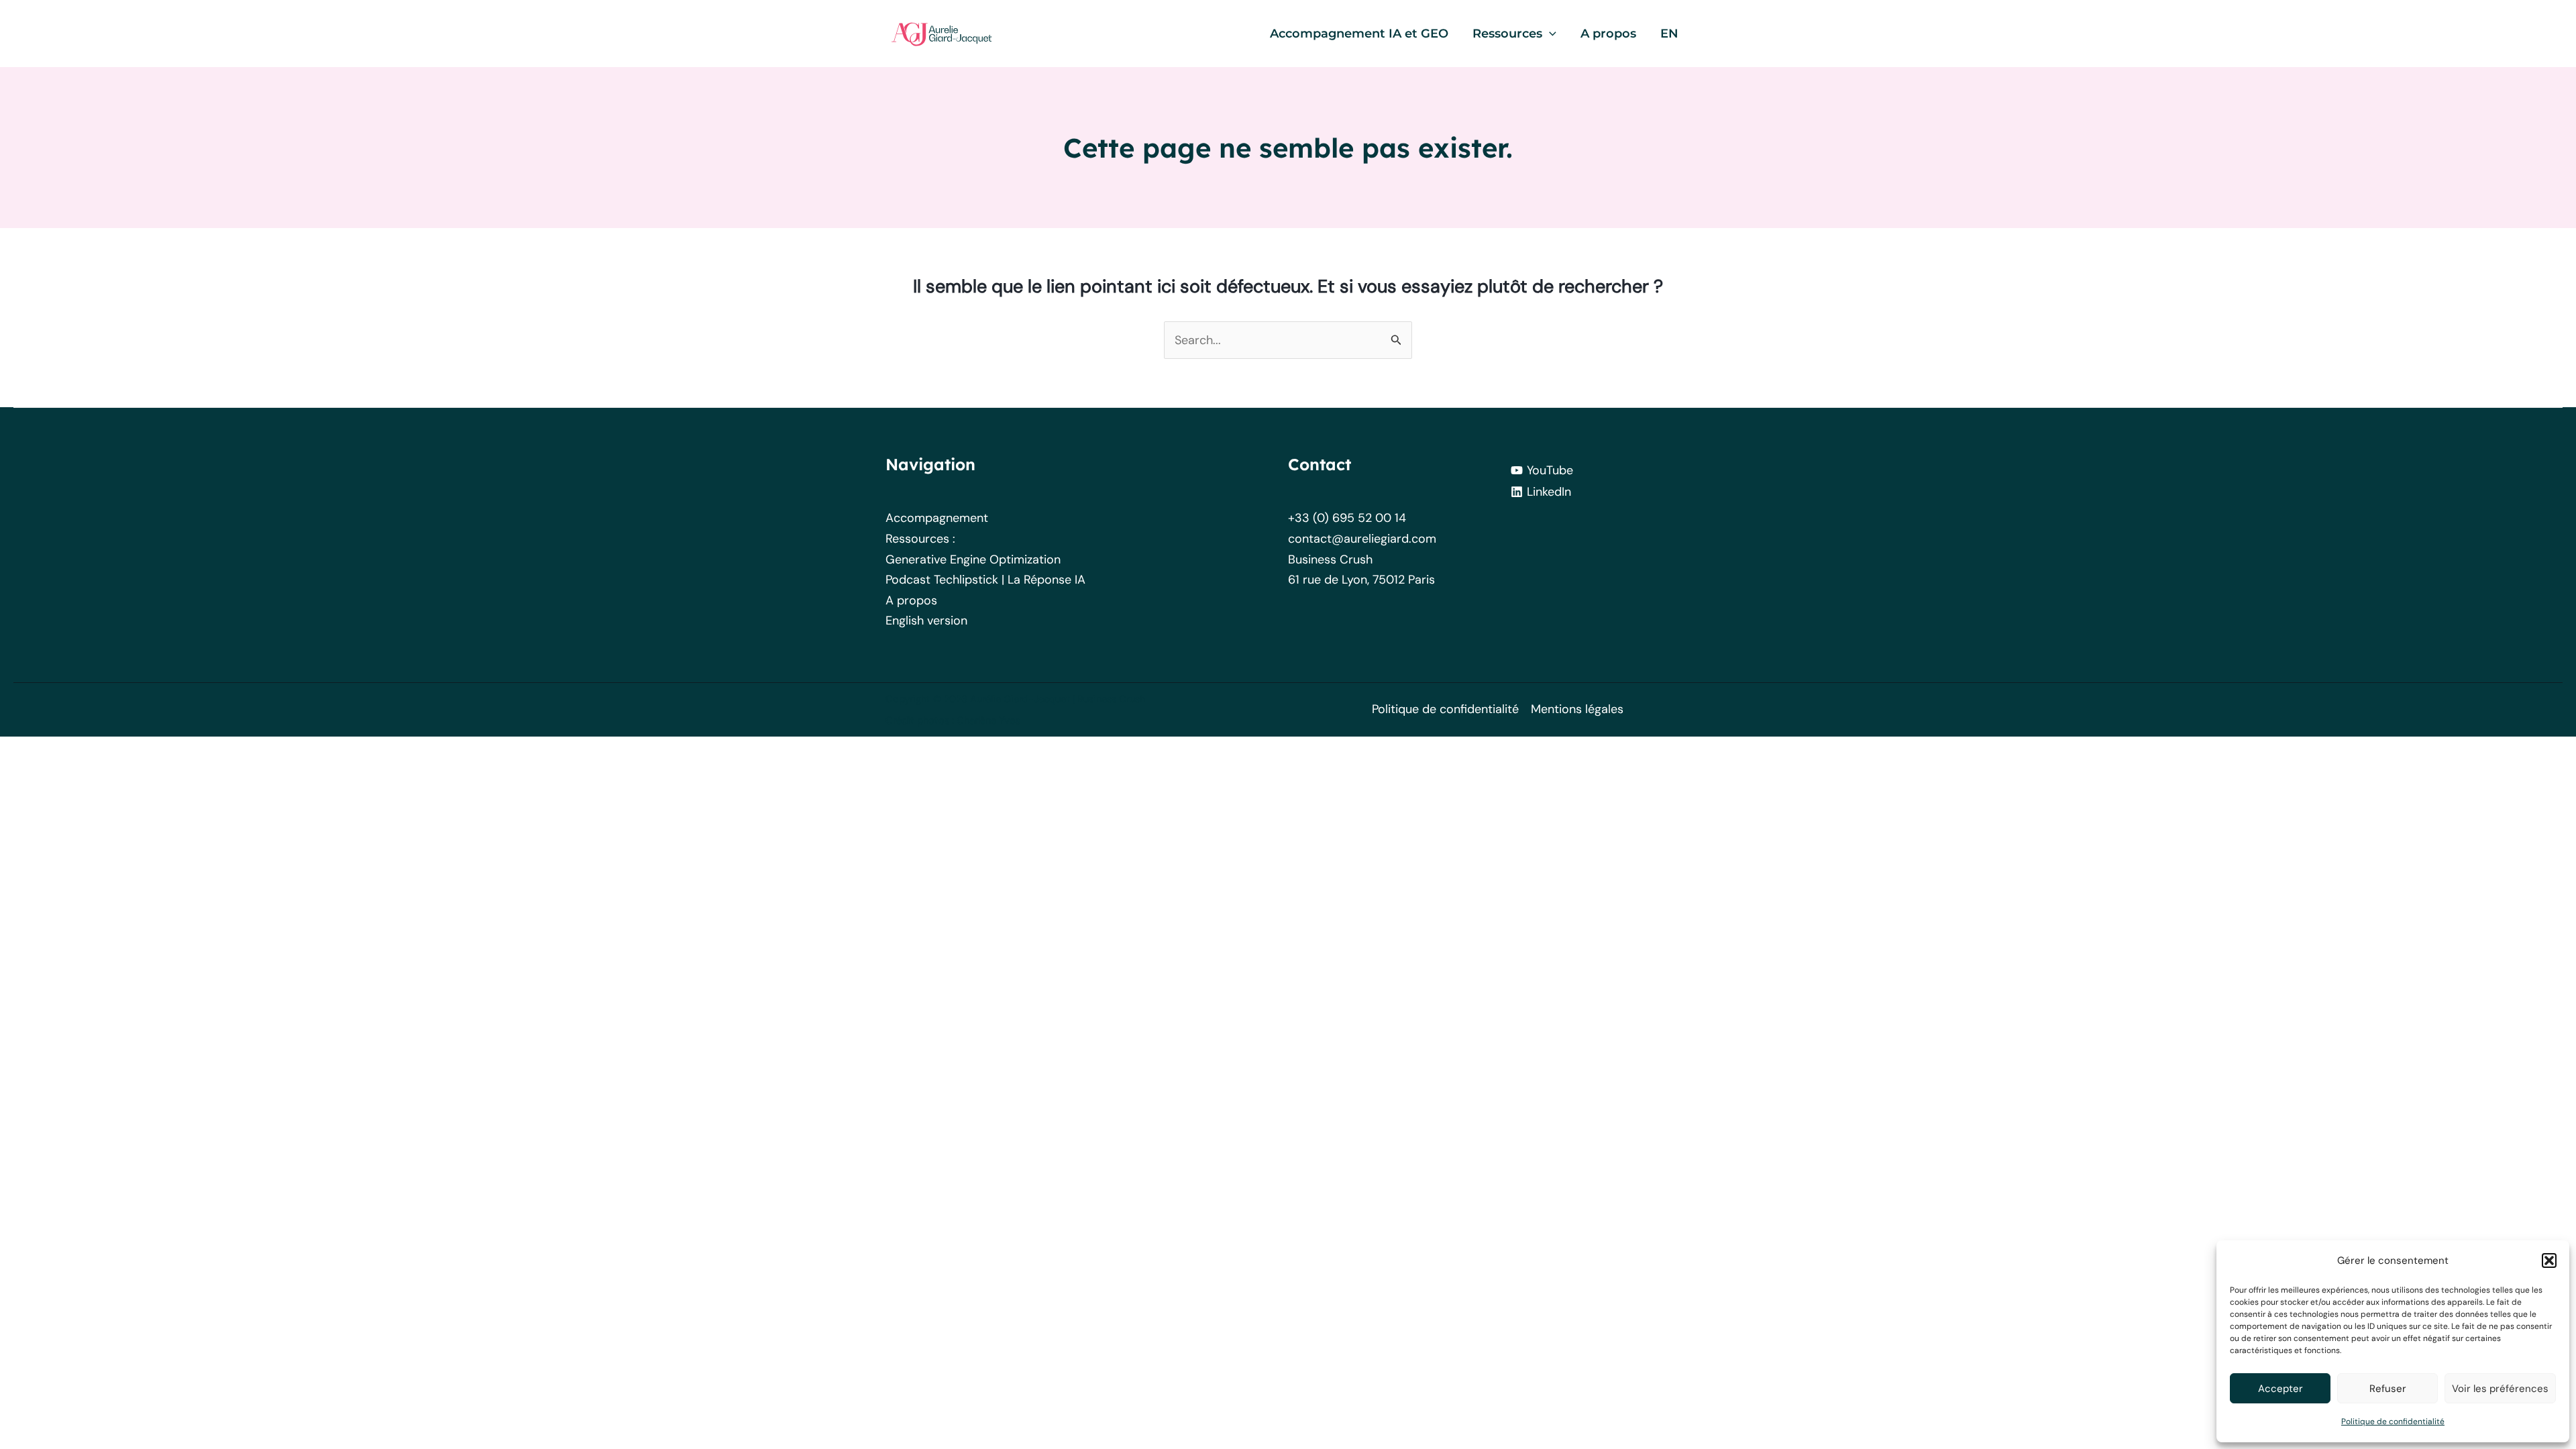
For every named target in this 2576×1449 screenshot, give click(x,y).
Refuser (2388, 1389)
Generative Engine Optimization (973, 559)
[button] (2549, 1260)
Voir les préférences (2500, 1389)
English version (926, 621)
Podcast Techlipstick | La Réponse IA (985, 580)
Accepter (2280, 1389)
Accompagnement (937, 518)
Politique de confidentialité (2393, 1421)
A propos (911, 600)
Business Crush (1330, 559)
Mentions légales (1577, 709)
